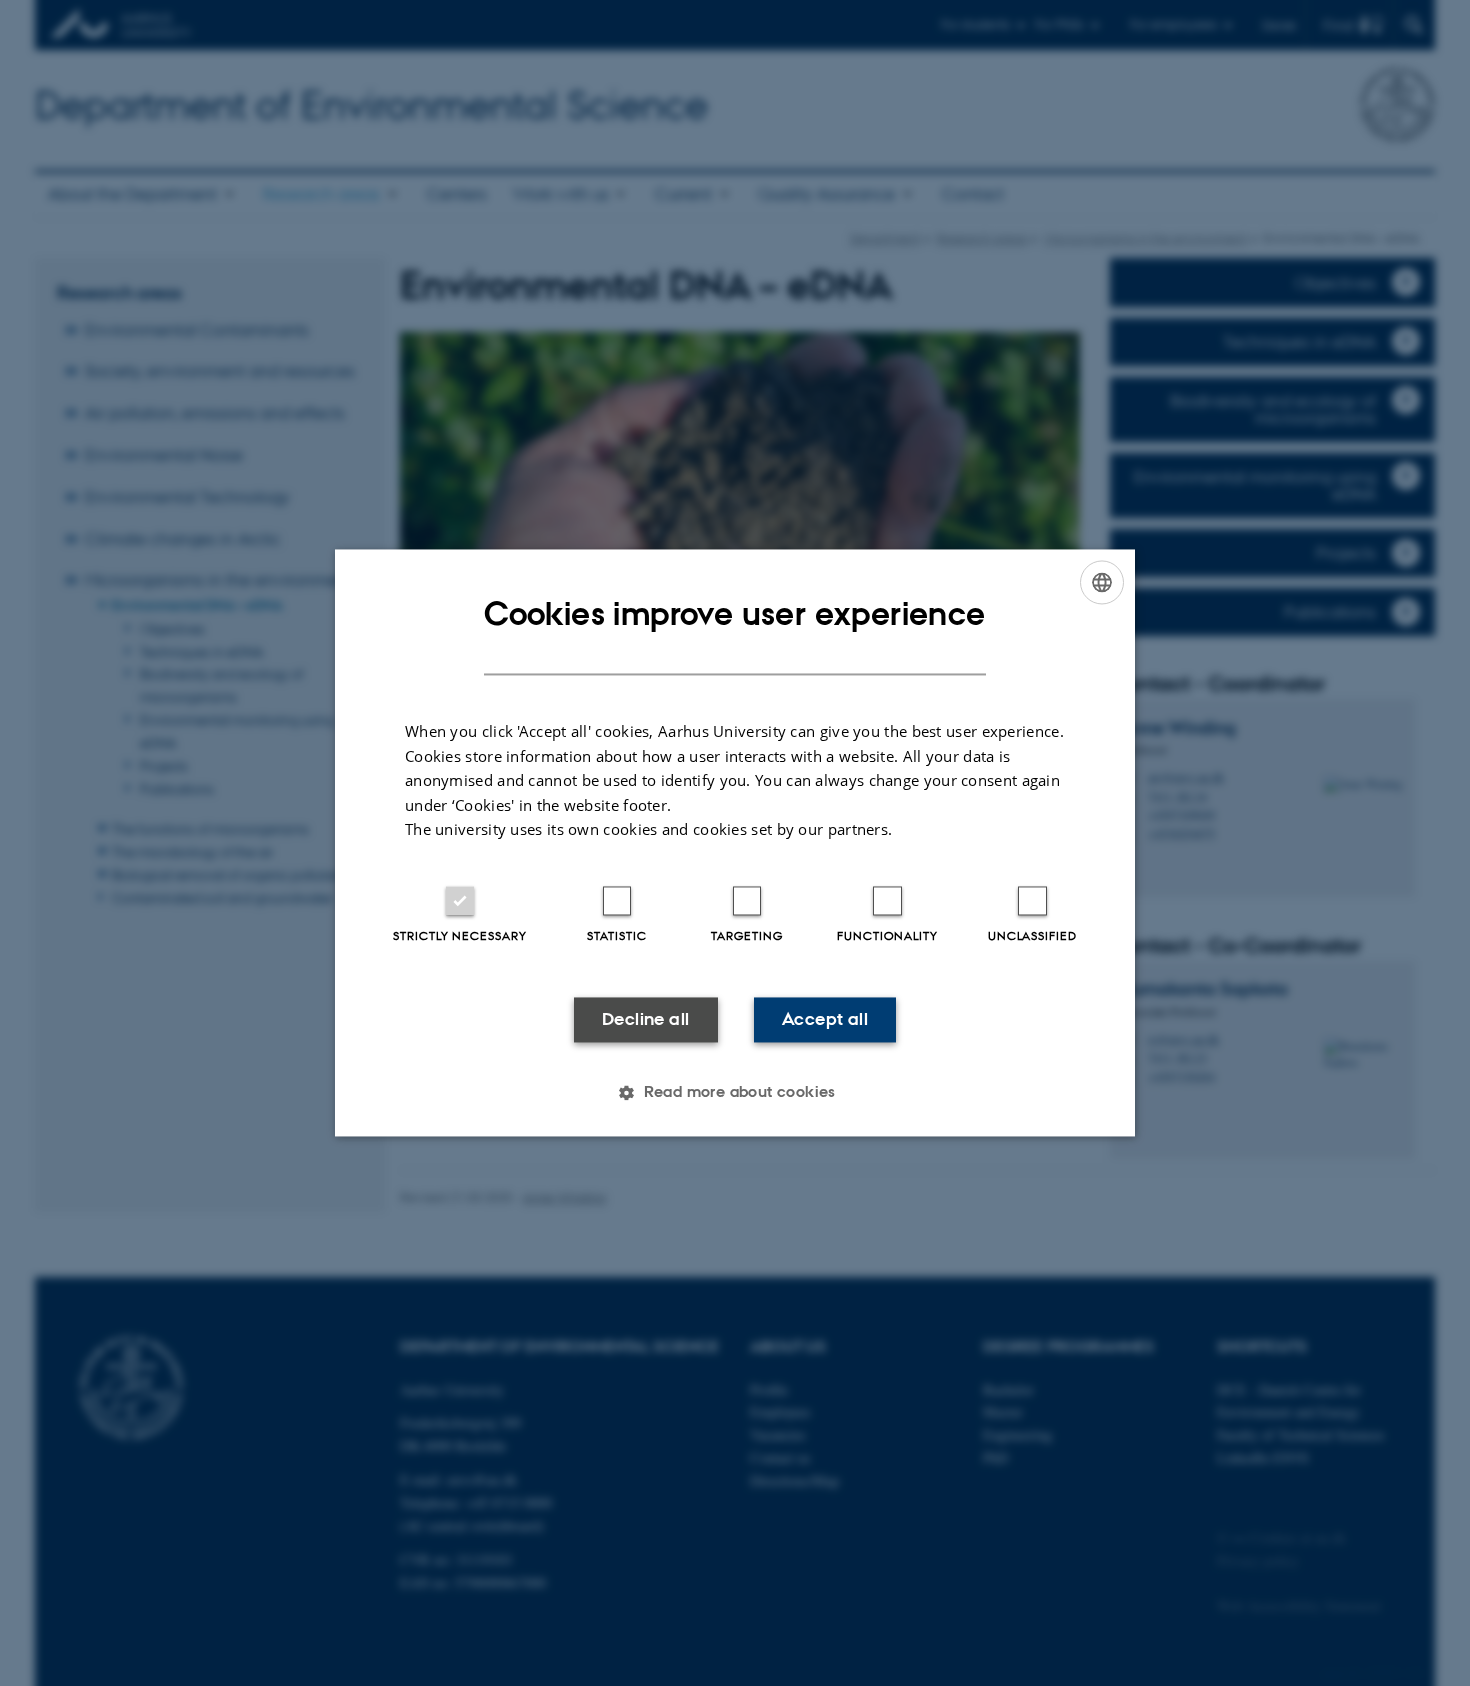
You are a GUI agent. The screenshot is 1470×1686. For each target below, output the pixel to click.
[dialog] (735, 842)
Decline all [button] (645, 1019)
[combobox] (1102, 582)
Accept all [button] (825, 1019)
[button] (735, 1093)
